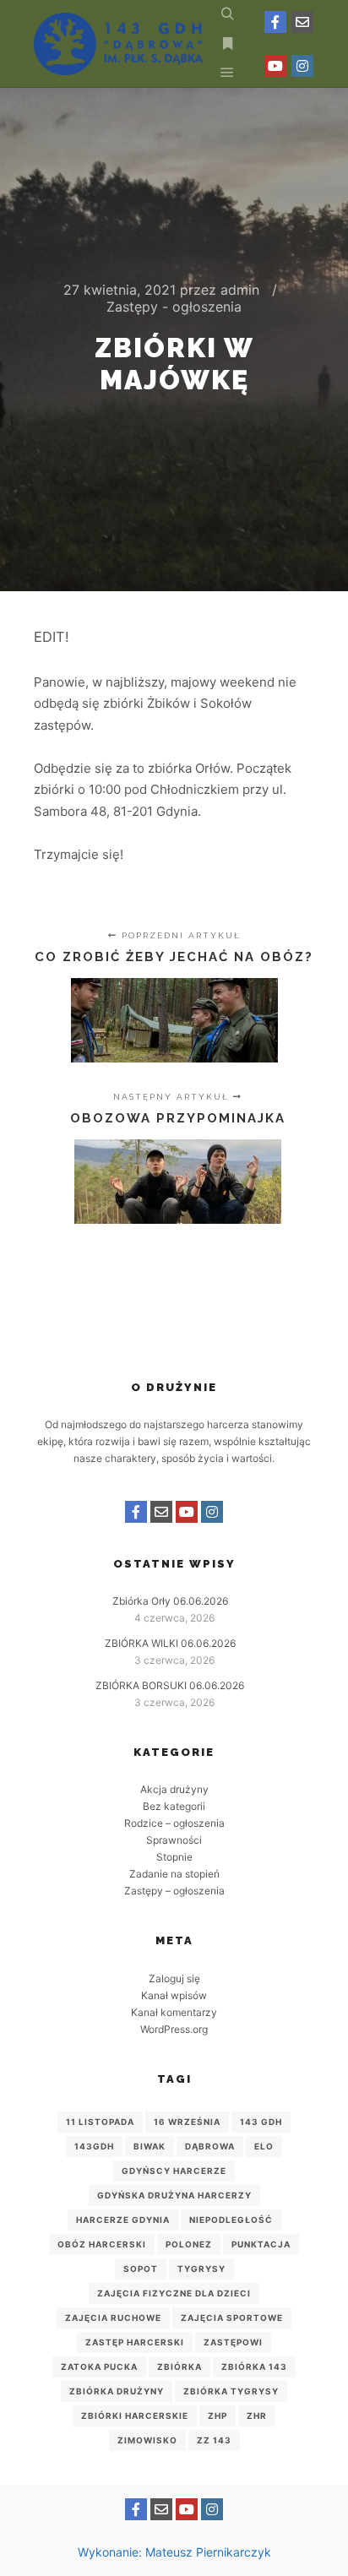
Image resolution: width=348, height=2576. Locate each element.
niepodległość (231, 2220)
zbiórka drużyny (117, 2391)
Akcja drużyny (174, 1789)
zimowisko (147, 2440)
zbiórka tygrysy (231, 2391)
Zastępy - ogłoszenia (174, 307)
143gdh (94, 2146)
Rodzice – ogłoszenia (174, 1823)
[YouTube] (275, 66)
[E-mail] (302, 22)
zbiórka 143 (254, 2367)
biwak (150, 2146)
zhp (217, 2416)
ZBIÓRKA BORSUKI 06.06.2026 (170, 1685)
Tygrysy (201, 2269)
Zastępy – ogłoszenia (174, 1891)
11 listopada (100, 2122)
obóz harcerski (102, 2244)
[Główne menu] (227, 73)
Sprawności (174, 1840)
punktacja (261, 2244)
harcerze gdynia (123, 2220)
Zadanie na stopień (174, 1874)
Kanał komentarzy (174, 2012)
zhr (257, 2416)
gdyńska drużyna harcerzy (174, 2195)
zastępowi (233, 2342)
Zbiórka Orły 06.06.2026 (170, 1601)
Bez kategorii (174, 1806)
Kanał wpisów (174, 1995)
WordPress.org (174, 2029)
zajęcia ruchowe (113, 2318)
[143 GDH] (118, 44)
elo (264, 2146)
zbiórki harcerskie (135, 2416)
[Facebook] (275, 22)
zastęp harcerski (135, 2342)
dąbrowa (210, 2146)
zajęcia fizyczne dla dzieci (174, 2293)
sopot (141, 2269)
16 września (187, 2122)
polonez (189, 2244)
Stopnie (174, 1857)
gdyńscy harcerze (174, 2171)
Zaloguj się (174, 1978)
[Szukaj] (227, 14)
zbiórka (179, 2367)
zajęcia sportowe (232, 2318)
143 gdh (261, 2122)
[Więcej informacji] (227, 44)
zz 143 (214, 2440)
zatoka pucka (99, 2367)
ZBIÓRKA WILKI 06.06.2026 (170, 1643)
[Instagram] (302, 66)
